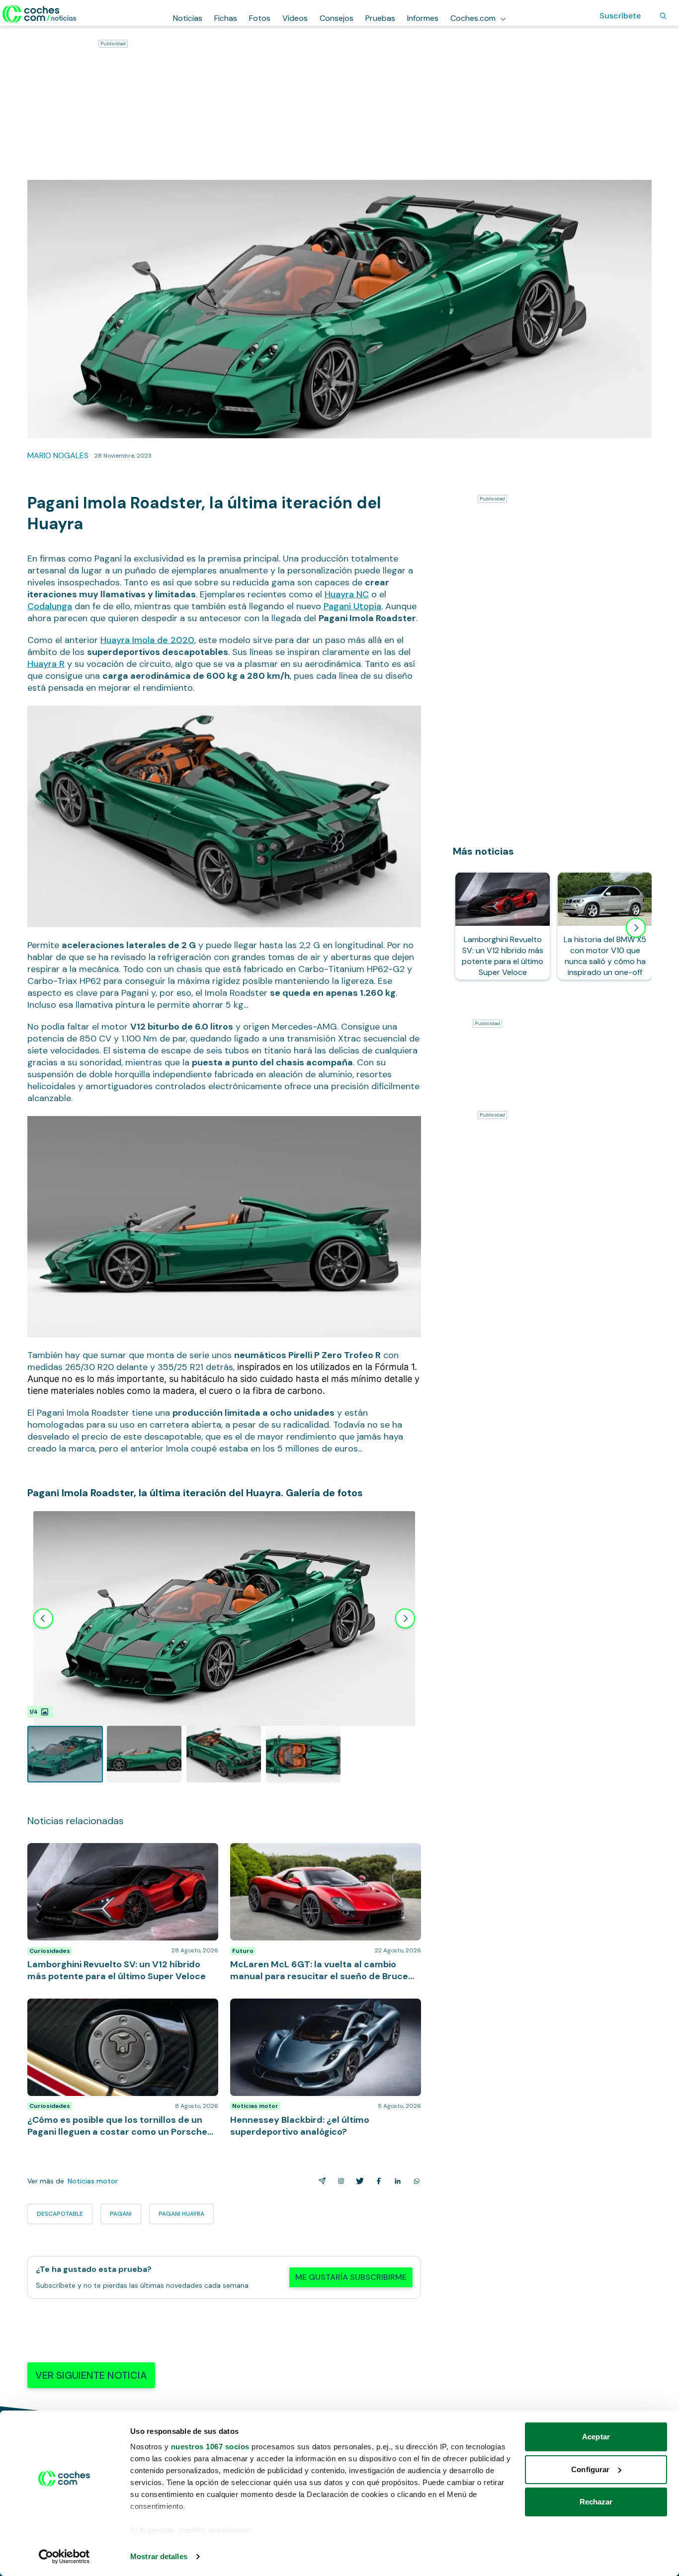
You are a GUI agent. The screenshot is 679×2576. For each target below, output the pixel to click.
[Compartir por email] (320, 2181)
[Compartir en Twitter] (358, 2181)
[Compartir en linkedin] (396, 2181)
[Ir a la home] (40, 14)
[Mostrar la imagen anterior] (43, 1618)
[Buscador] (663, 16)
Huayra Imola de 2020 (147, 640)
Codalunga (50, 606)
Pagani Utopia (352, 606)
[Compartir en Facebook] (377, 2181)
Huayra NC (347, 594)
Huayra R (46, 664)
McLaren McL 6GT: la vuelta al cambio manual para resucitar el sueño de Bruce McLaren (322, 1853)
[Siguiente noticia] (636, 928)
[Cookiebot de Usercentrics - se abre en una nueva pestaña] (64, 2557)
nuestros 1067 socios (210, 2447)
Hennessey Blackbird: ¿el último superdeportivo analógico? (316, 2009)
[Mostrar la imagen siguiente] (405, 1618)
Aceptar (596, 2437)
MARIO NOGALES (58, 455)
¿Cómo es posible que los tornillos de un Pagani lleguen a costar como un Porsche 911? (114, 2009)
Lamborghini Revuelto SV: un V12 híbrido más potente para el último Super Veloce (108, 1853)
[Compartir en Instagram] (339, 2181)
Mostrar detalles (159, 2556)
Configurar (590, 2469)
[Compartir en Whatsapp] (415, 2181)
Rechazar (596, 2502)
